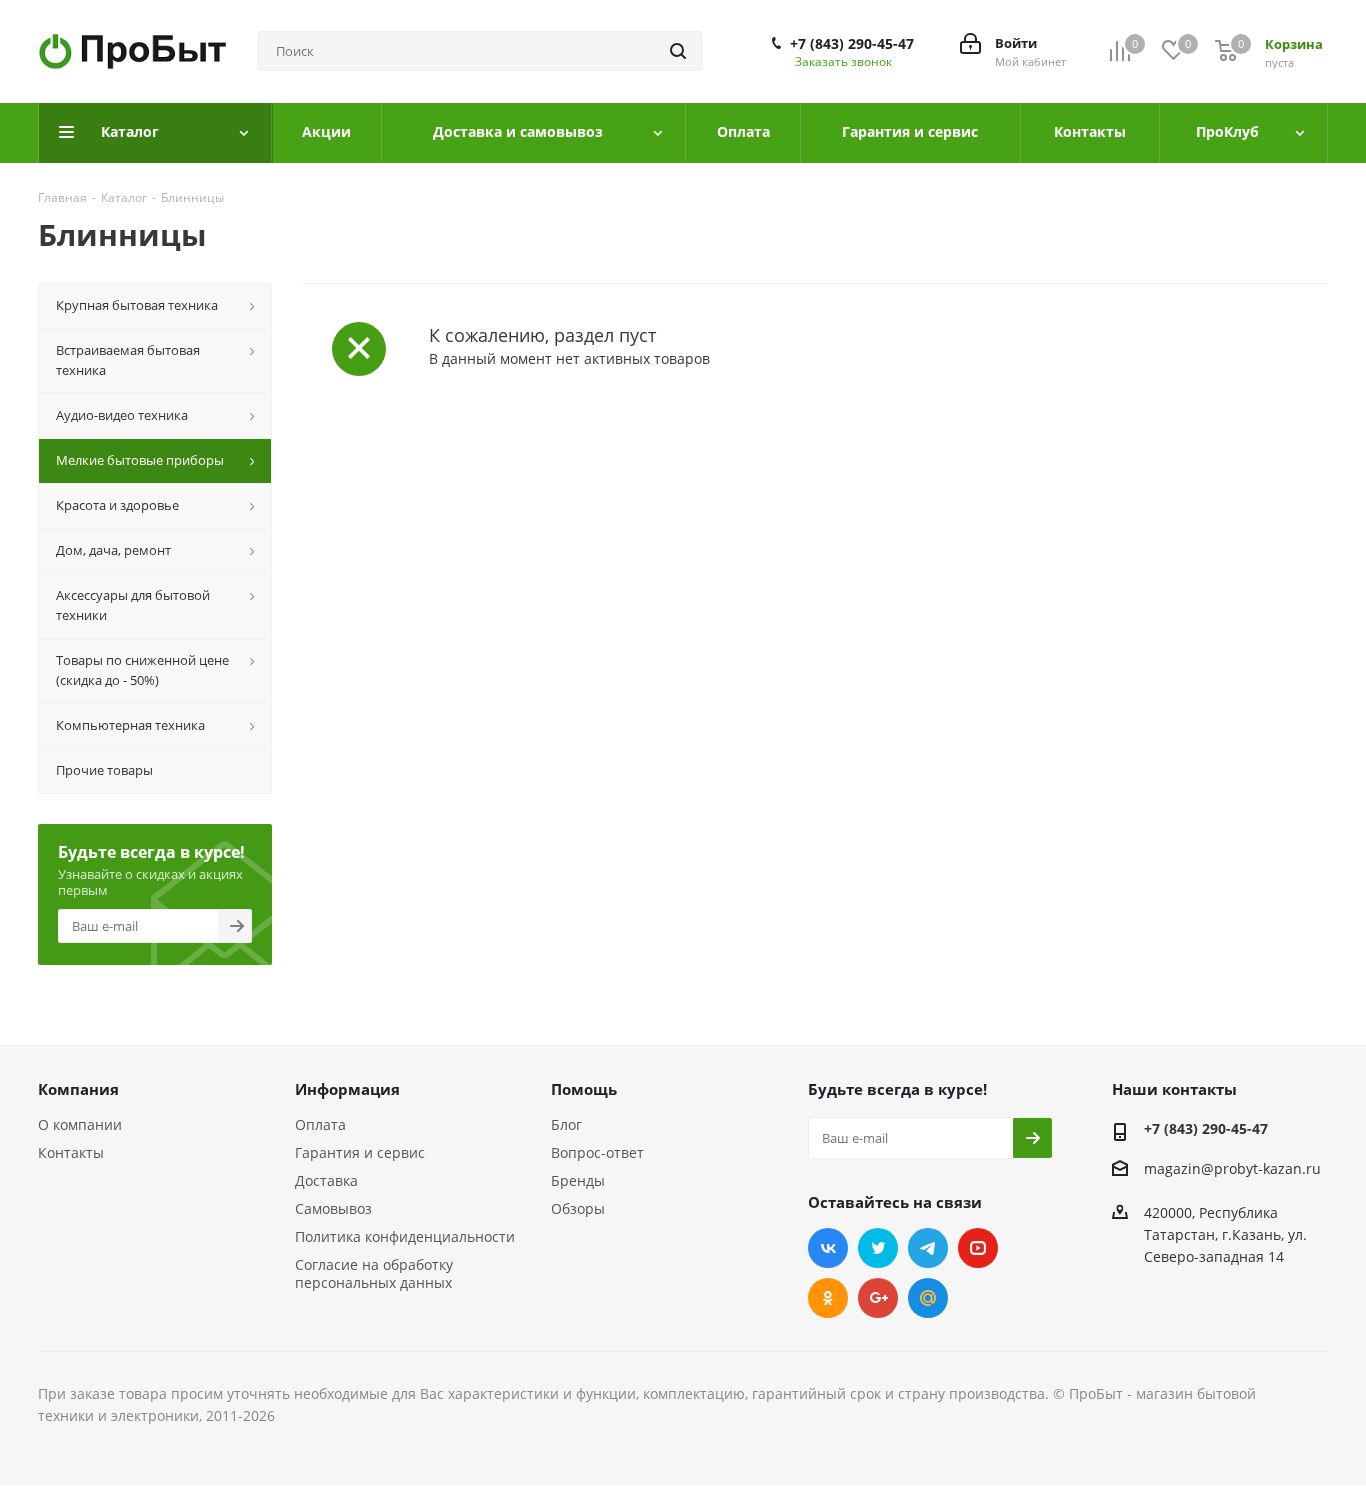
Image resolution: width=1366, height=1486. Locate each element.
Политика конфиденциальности (405, 1236)
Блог (566, 1124)
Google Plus (878, 1298)
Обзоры (578, 1208)
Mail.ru (928, 1298)
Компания (78, 1089)
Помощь (584, 1089)
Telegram (928, 1248)
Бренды (578, 1180)
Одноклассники (828, 1298)
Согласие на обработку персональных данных (374, 1273)
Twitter (878, 1248)
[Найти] (678, 51)
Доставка (326, 1180)
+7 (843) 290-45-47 (852, 44)
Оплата (320, 1124)
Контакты (71, 1152)
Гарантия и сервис (360, 1152)
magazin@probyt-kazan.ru (1232, 1168)
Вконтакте (828, 1248)
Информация (347, 1089)
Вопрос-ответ (597, 1152)
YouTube (978, 1248)
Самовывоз (333, 1208)
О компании (80, 1124)
